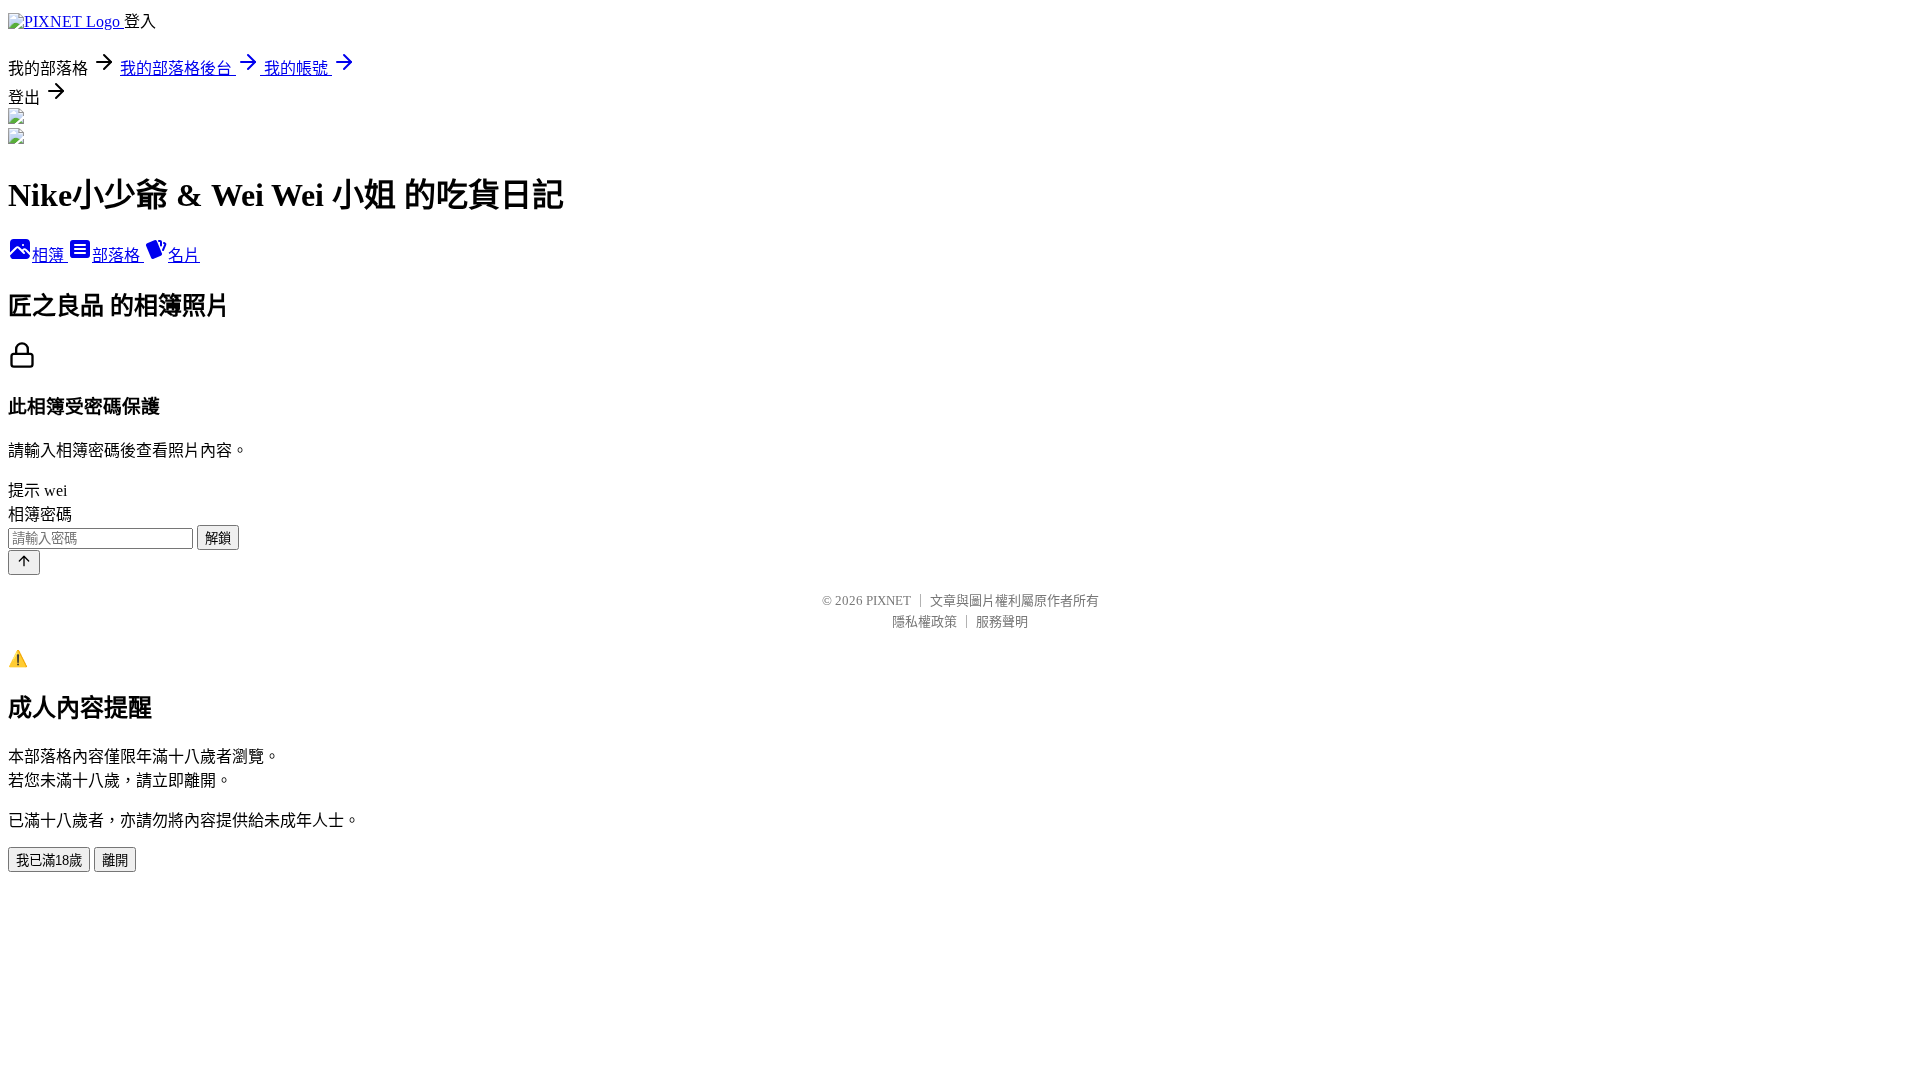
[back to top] (24, 562)
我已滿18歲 (49, 860)
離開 (115, 860)
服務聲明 (1002, 621)
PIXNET (888, 600)
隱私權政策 (924, 621)
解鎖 (218, 538)
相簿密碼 (40, 514)
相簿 (50, 255)
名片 (184, 255)
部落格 (118, 255)
